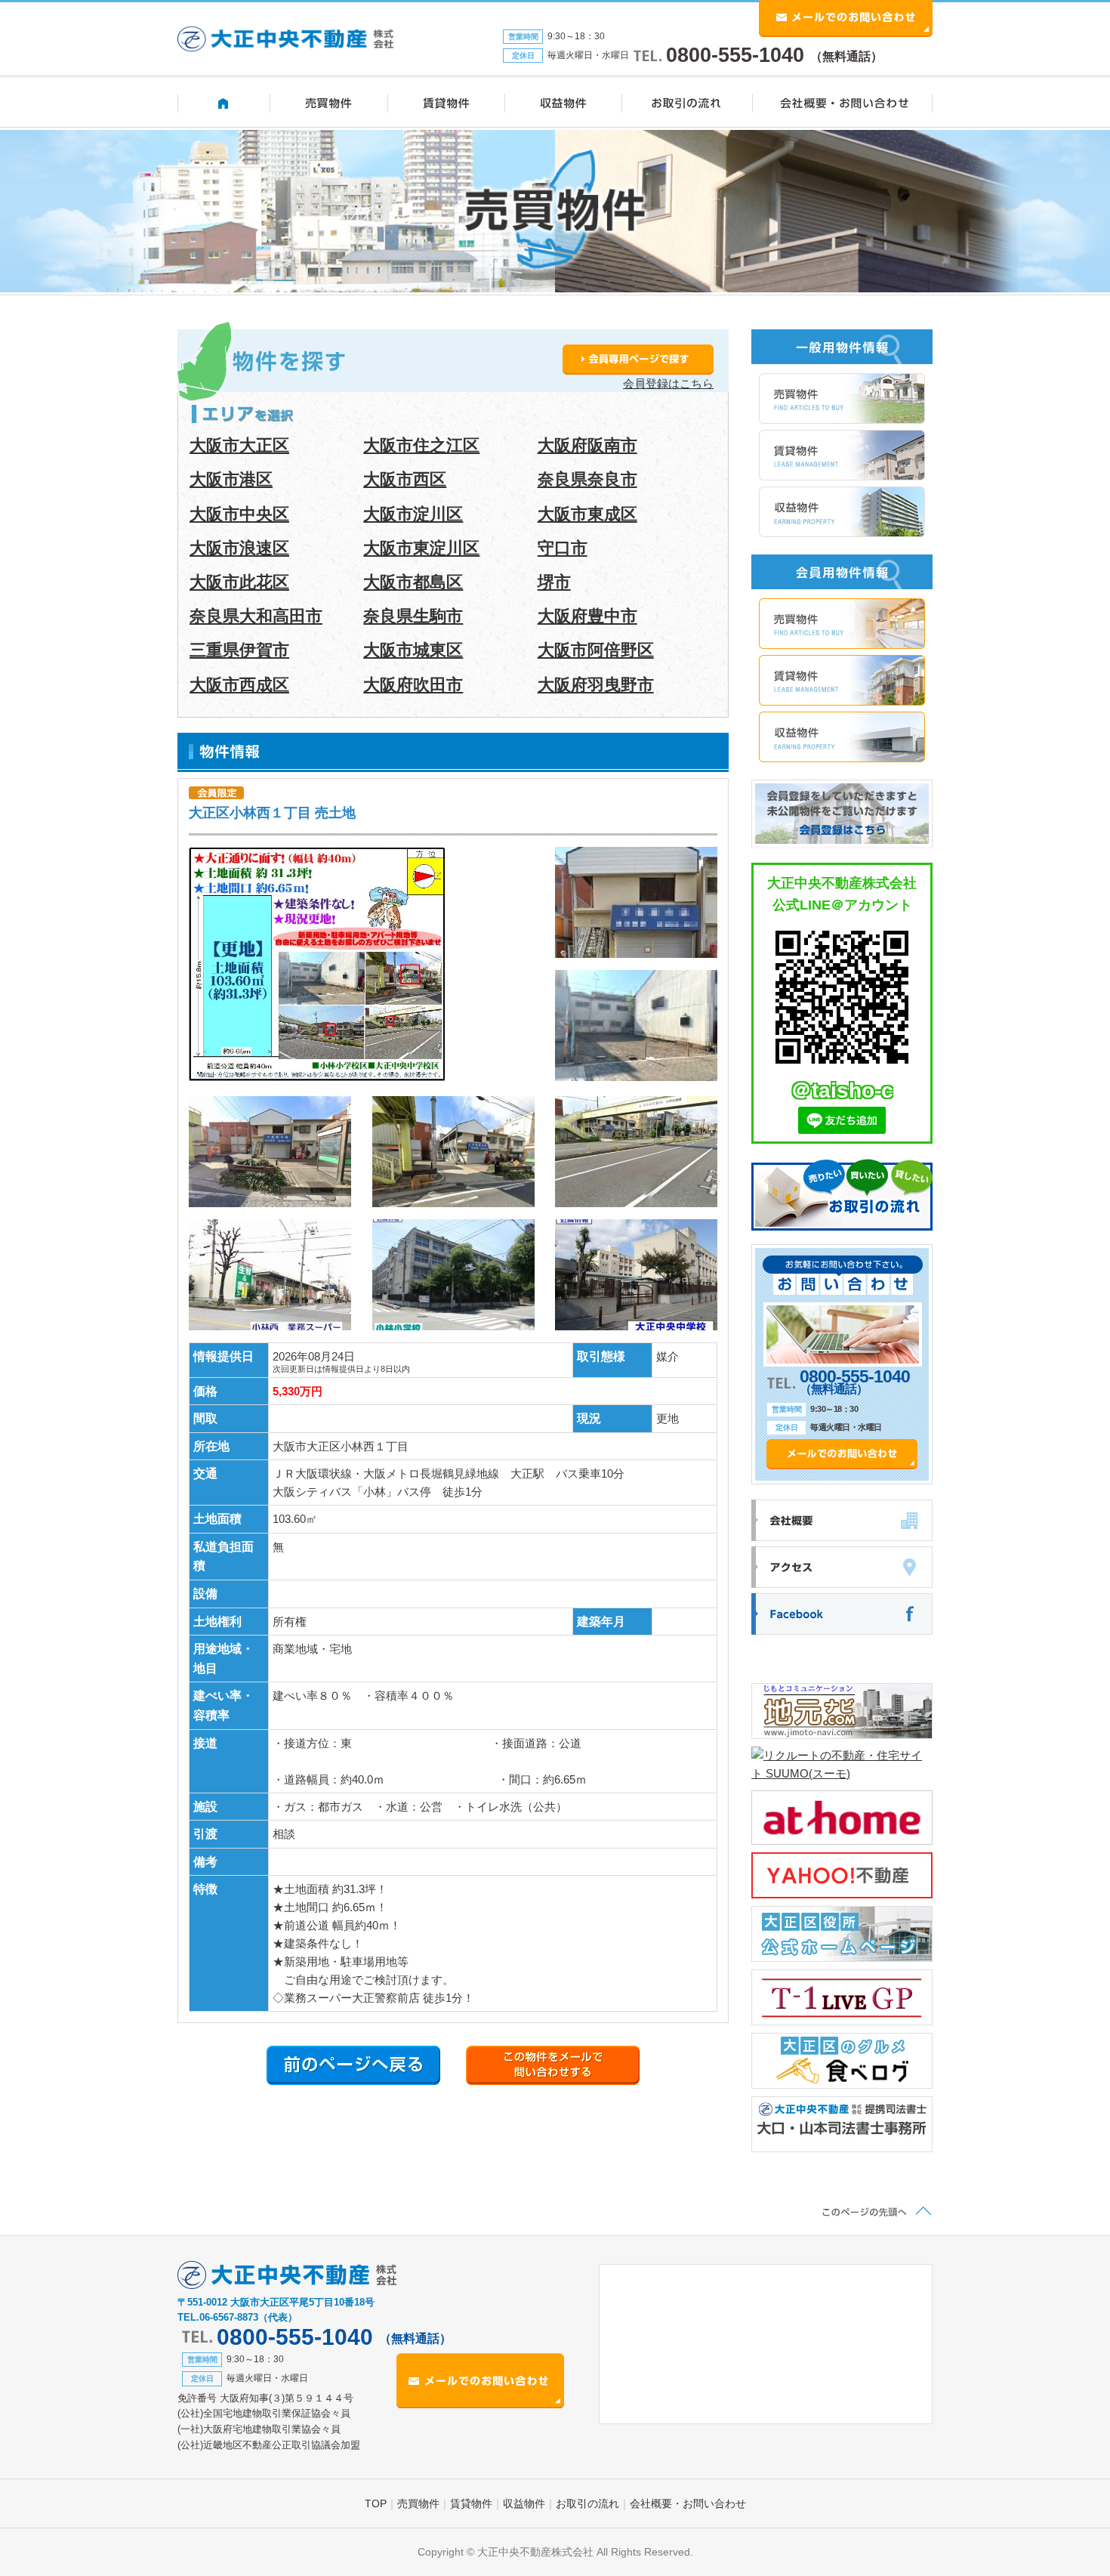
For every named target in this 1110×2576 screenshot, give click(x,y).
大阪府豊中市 (587, 616)
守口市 (563, 548)
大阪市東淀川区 (421, 548)
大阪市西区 (405, 479)
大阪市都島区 (413, 582)
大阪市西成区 (239, 685)
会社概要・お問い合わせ (688, 2503)
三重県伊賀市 (239, 650)
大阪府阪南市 (587, 445)
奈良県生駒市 (413, 616)
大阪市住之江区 (421, 445)
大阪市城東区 (413, 650)
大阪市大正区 (239, 445)
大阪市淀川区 (413, 514)
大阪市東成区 (587, 514)
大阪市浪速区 (239, 548)
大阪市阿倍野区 (596, 650)
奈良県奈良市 (587, 479)
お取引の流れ (587, 2503)
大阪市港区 (231, 479)
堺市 (554, 582)
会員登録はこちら (668, 383)
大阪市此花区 (239, 582)
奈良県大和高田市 (256, 616)
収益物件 (524, 2503)
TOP (376, 2503)
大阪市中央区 (239, 514)
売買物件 (418, 2503)
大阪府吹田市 (413, 685)
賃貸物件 (471, 2503)
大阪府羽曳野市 (596, 685)
